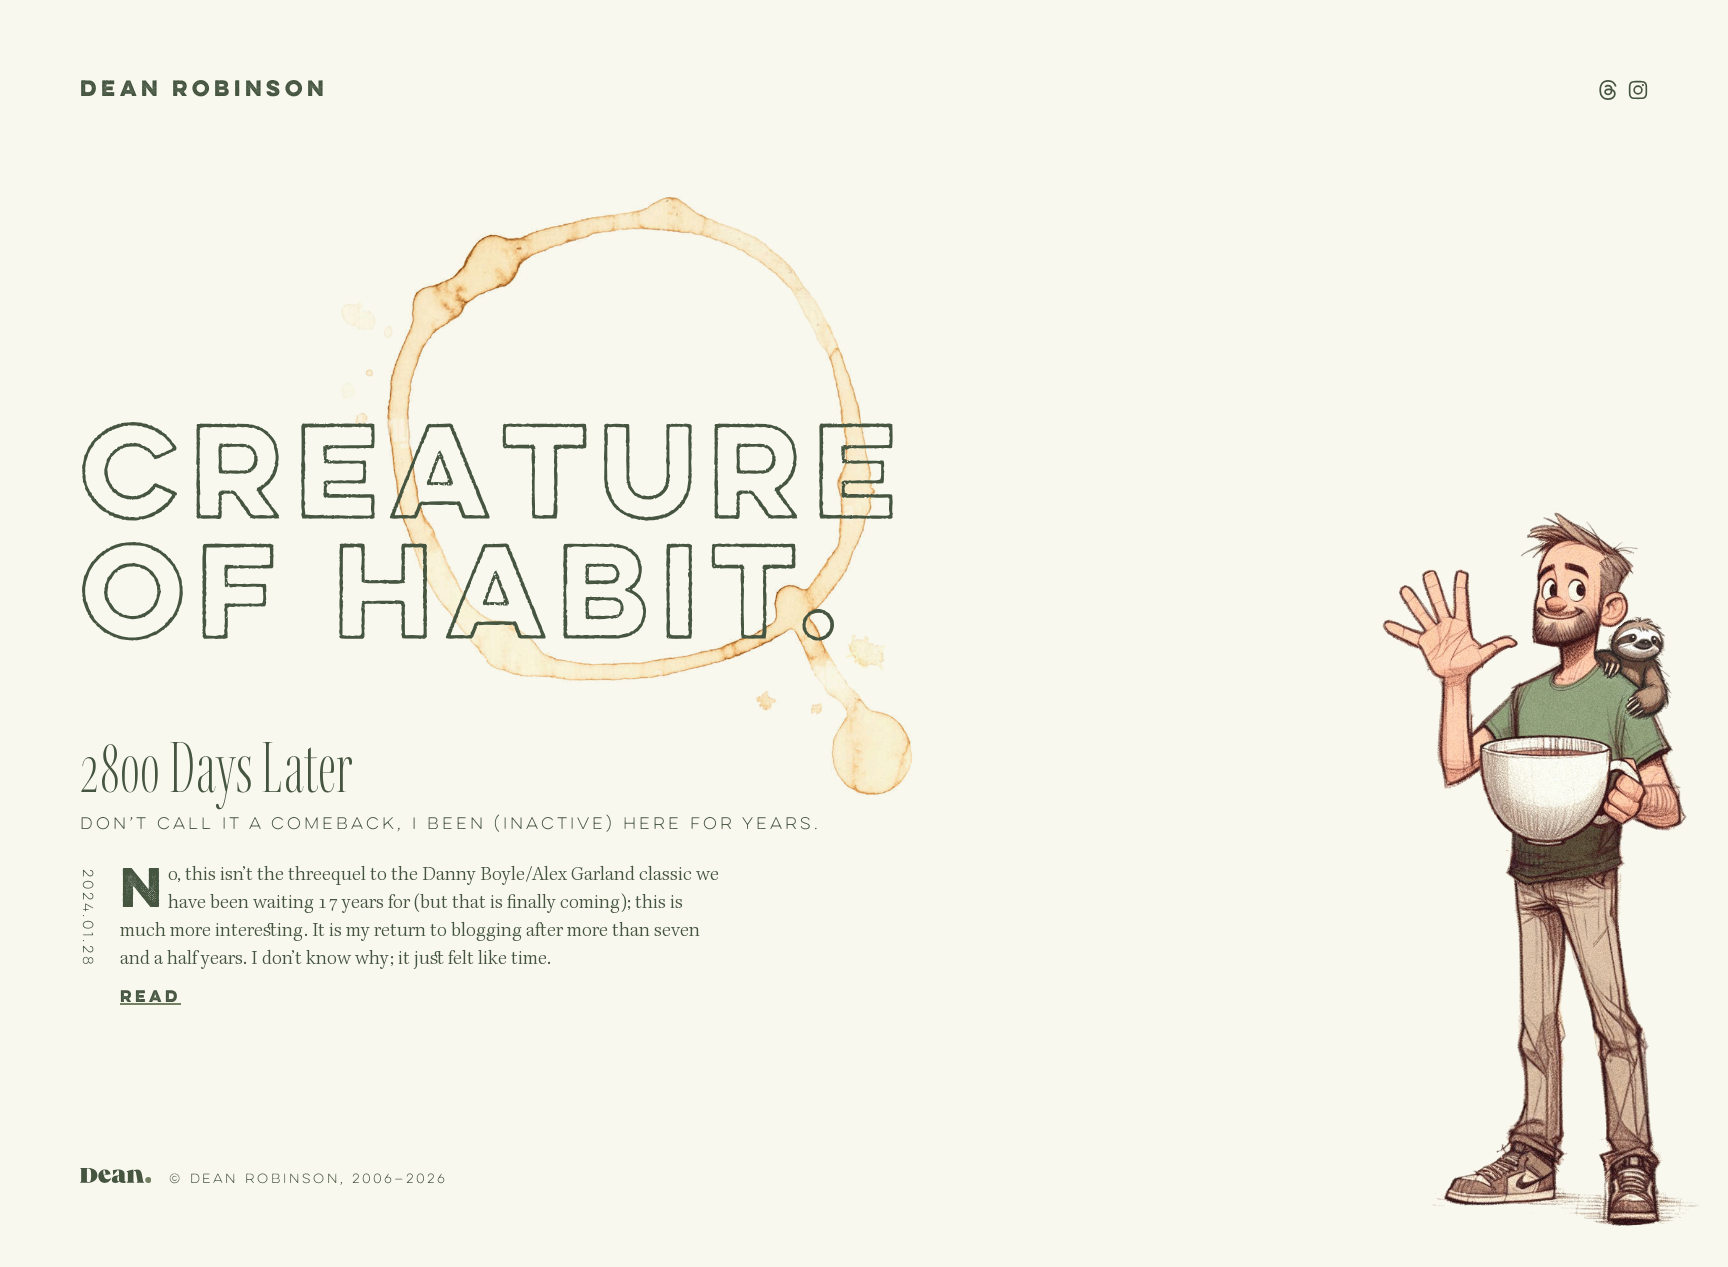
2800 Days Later (216, 769)
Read (150, 997)
